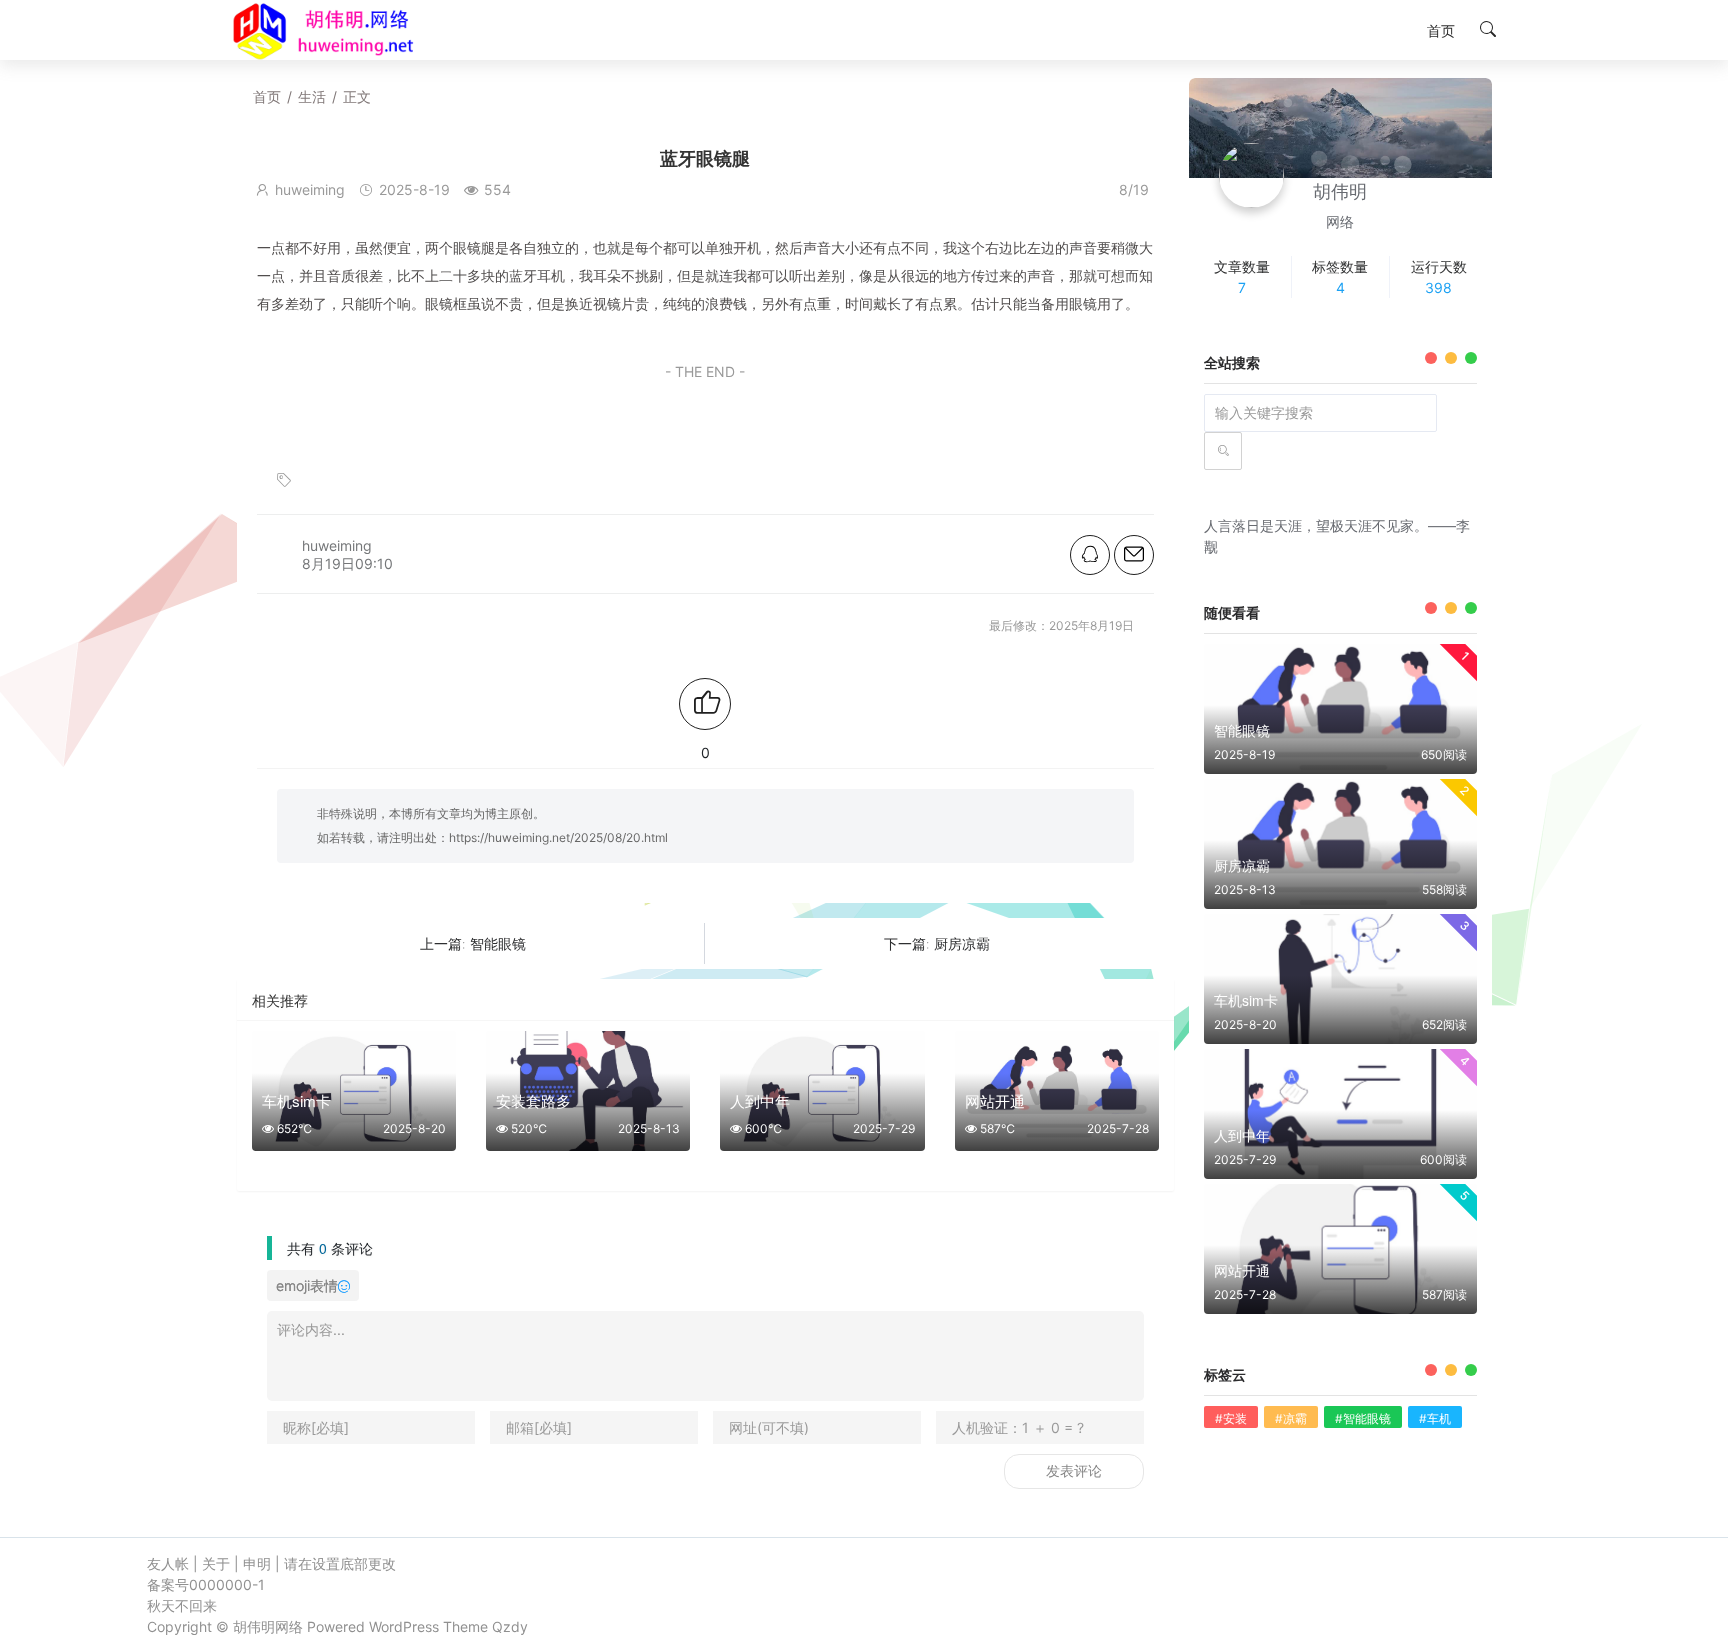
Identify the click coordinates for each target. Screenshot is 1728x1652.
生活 (312, 96)
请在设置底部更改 (340, 1563)
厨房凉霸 (962, 943)
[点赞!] (705, 704)
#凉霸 (1291, 1418)
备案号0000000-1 (206, 1584)
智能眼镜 (498, 943)
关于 (216, 1563)
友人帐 (168, 1563)
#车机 (1435, 1418)
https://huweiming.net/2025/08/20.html (558, 837)
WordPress (404, 1626)
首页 (267, 96)
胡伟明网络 (268, 1626)
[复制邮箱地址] (1134, 555)
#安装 (1231, 1418)
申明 (257, 1563)
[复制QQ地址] (1090, 555)
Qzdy (510, 1626)
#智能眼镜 (1363, 1418)
